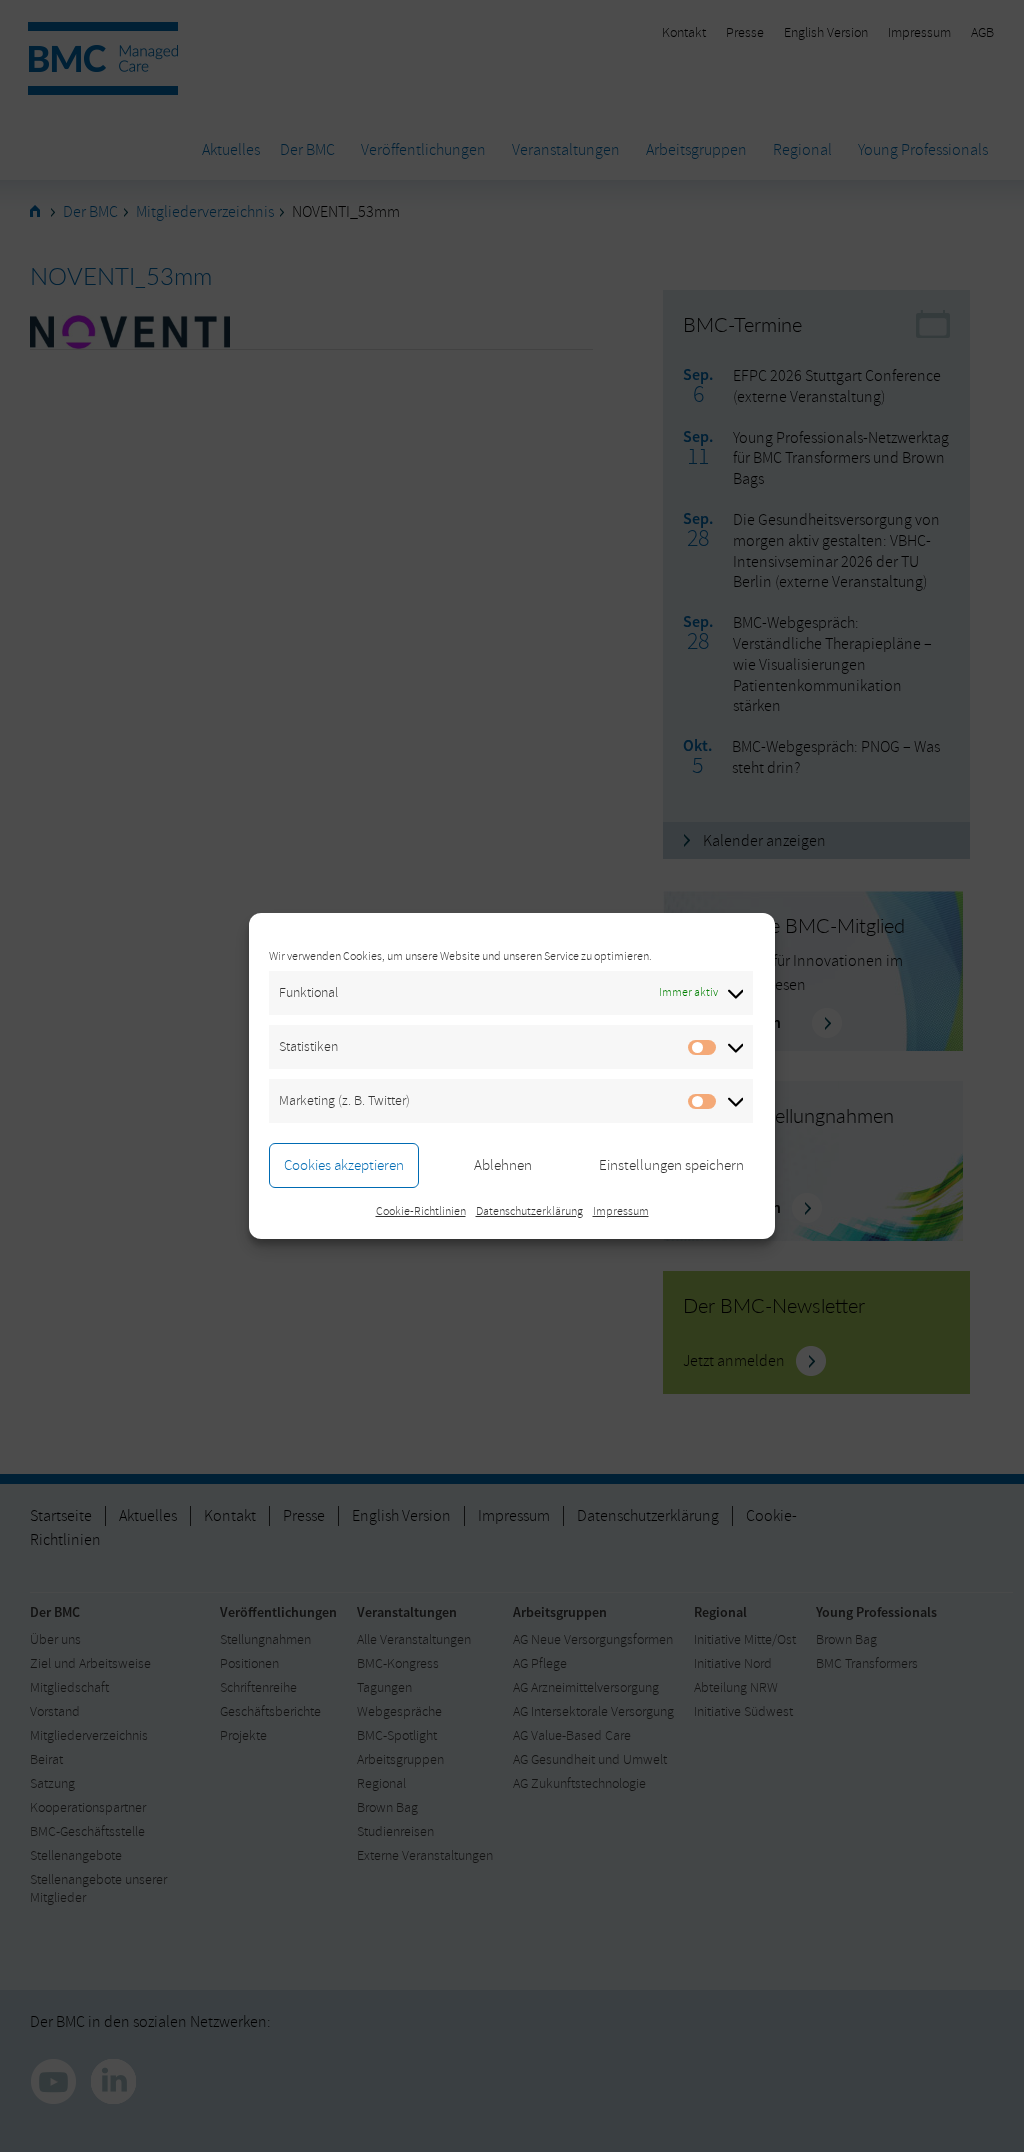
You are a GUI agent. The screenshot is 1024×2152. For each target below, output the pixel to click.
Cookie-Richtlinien (421, 1211)
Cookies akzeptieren (344, 1165)
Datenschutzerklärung (529, 1211)
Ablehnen (503, 1165)
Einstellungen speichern (671, 1165)
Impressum (621, 1211)
